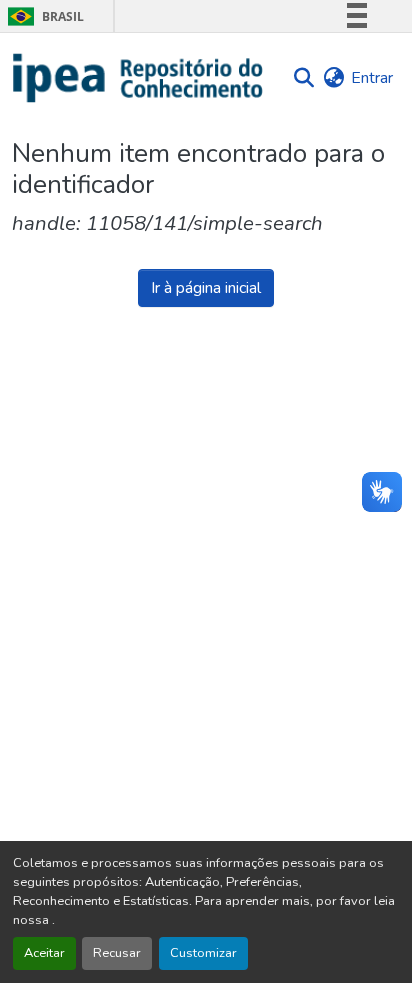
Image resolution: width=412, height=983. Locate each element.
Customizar (203, 953)
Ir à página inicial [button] (206, 288)
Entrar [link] (372, 78)
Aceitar (44, 953)
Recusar (117, 953)
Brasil (42, 16)
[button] (138, 78)
